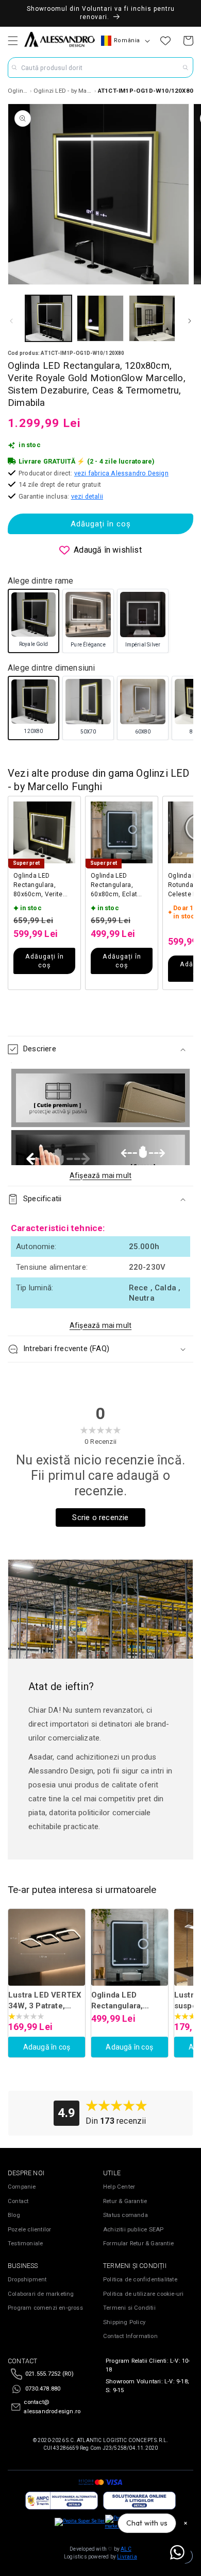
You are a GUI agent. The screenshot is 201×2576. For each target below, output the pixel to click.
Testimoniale (25, 2244)
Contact (18, 2201)
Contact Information (130, 2336)
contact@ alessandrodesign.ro (52, 2407)
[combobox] (100, 67)
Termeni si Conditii (129, 2308)
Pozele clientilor (29, 2230)
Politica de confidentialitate (140, 2280)
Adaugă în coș (47, 2047)
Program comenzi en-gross (45, 2308)
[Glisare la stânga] (11, 321)
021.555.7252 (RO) (49, 2374)
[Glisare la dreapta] (190, 321)
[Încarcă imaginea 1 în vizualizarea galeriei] (48, 318)
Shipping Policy (124, 2322)
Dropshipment (27, 2280)
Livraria (127, 2557)
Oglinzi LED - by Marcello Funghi (63, 91)
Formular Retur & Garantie (138, 2244)
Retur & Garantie (125, 2201)
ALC (126, 2549)
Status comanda (125, 2215)
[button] (13, 41)
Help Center (119, 2187)
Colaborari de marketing (41, 2294)
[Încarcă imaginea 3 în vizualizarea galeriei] (152, 318)
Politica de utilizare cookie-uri (143, 2294)
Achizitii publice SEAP (133, 2230)
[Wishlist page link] (165, 41)
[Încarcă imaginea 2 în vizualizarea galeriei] (100, 318)
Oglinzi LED (18, 91)
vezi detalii (87, 496)
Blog (14, 2215)
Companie (22, 2187)
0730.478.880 (43, 2389)
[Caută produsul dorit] (186, 67)
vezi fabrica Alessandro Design (121, 473)
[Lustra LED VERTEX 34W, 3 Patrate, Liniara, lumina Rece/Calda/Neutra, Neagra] (47, 1947)
